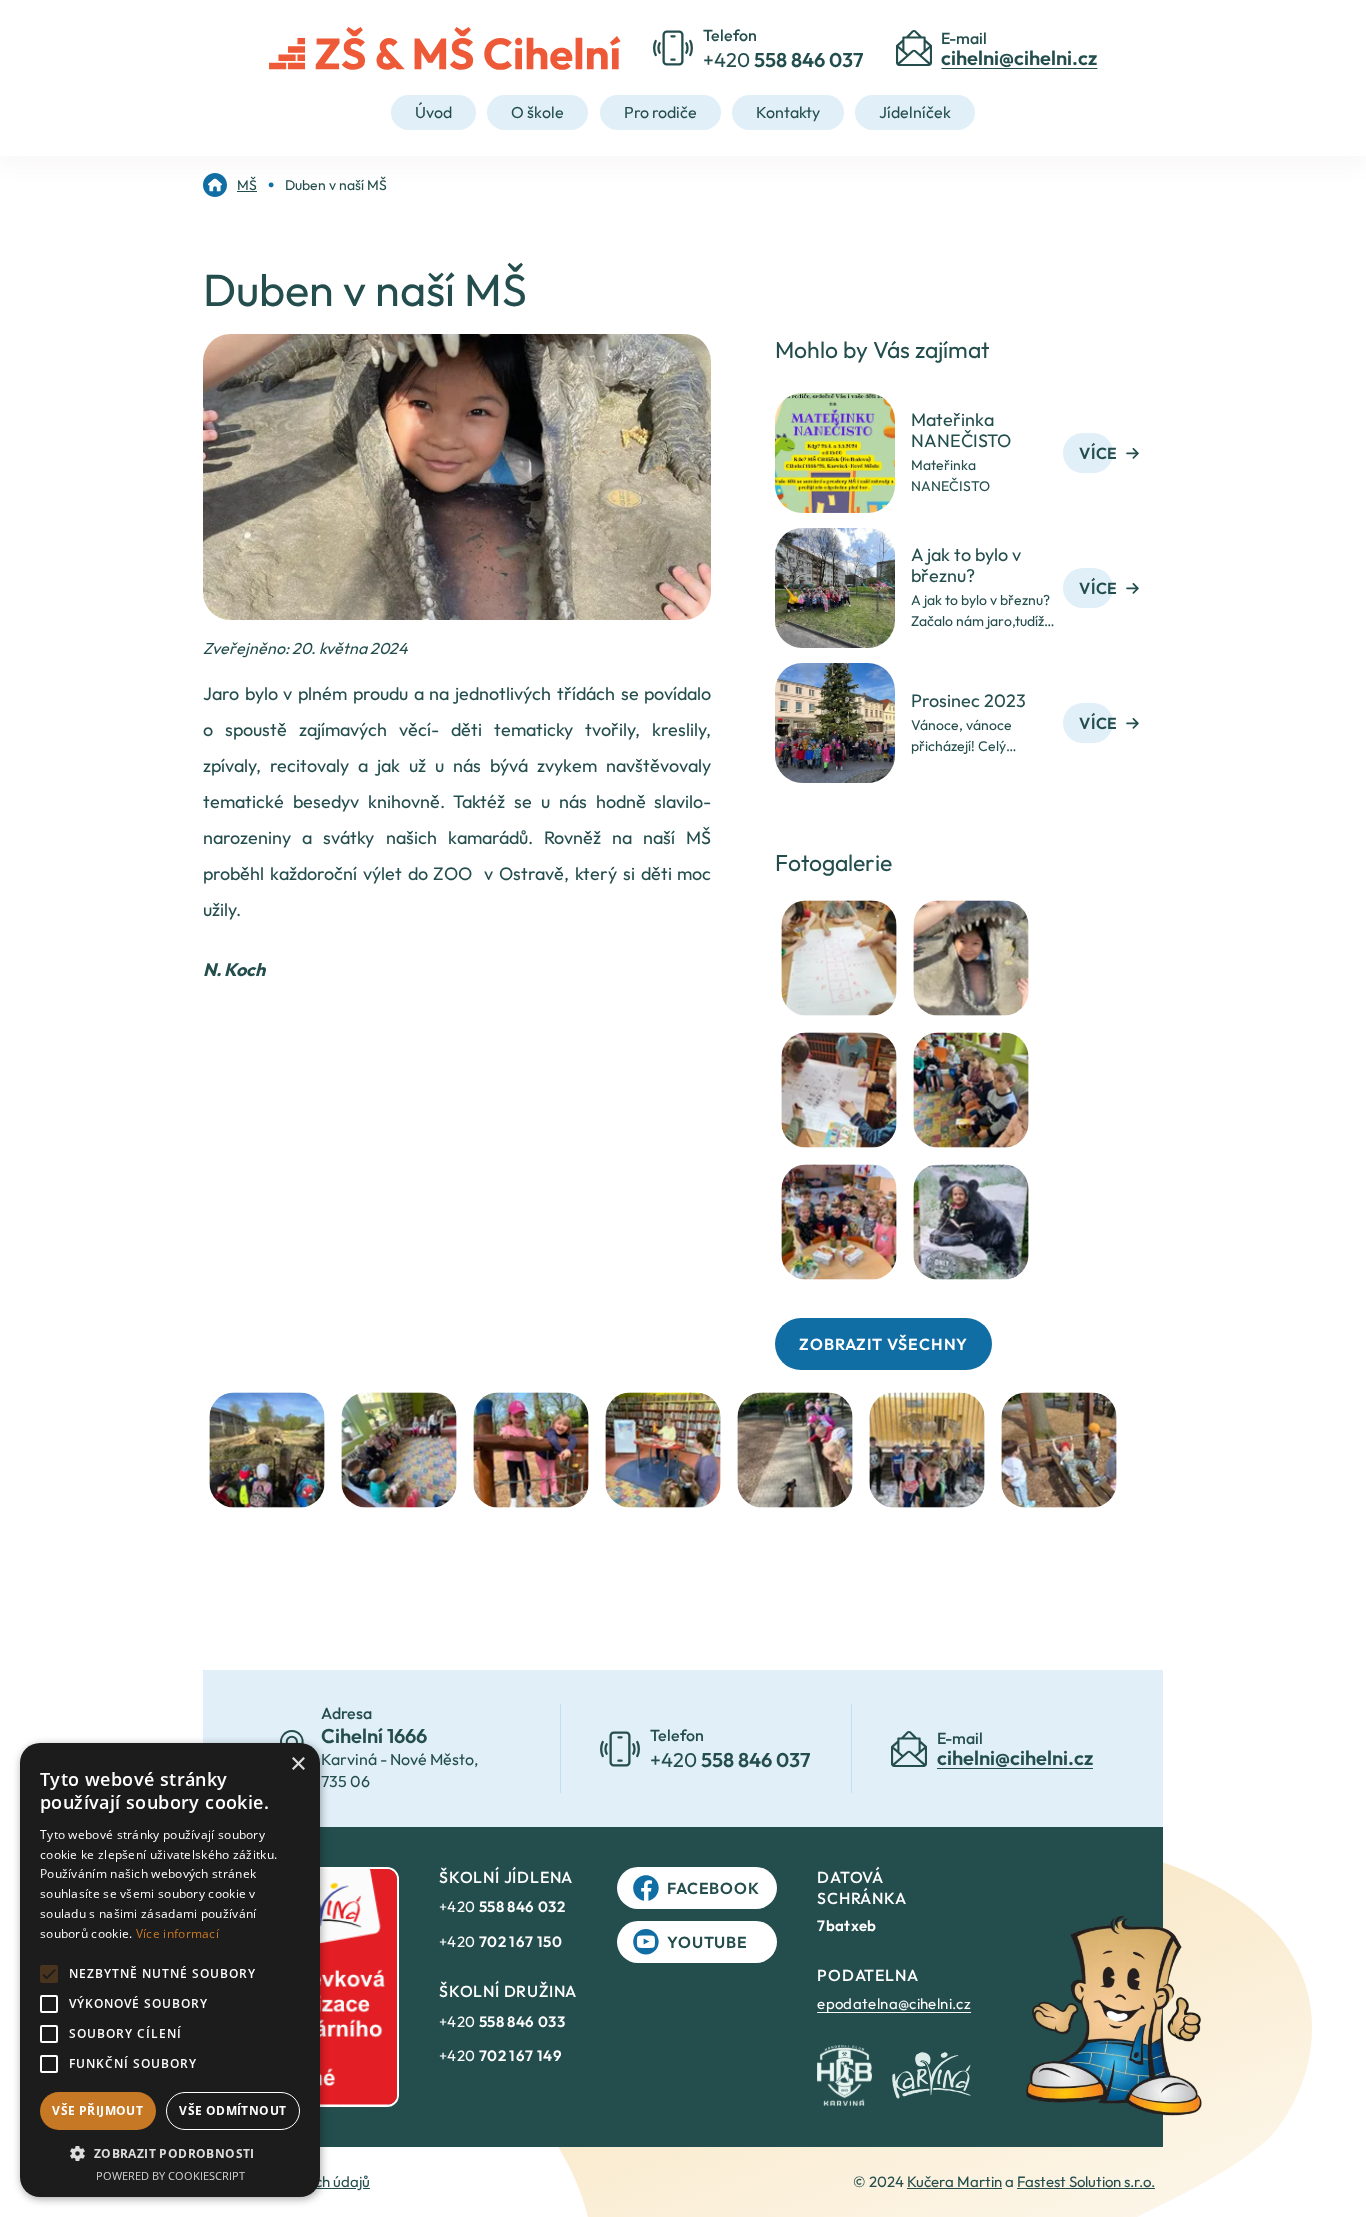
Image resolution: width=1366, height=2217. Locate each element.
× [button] (297, 1764)
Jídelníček (915, 112)
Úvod (433, 112)
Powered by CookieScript (170, 2175)
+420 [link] (502, 1906)
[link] (230, 185)
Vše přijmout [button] (97, 2110)
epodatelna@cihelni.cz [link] (894, 2003)
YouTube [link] (707, 1942)
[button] (170, 2153)
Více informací (177, 1933)
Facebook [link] (713, 1888)
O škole (537, 112)
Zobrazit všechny (883, 1344)
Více (1098, 453)
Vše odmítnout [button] (232, 2110)
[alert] (170, 1970)
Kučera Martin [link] (954, 2181)
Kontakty (788, 112)
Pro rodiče (660, 112)
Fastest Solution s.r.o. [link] (1086, 2181)
